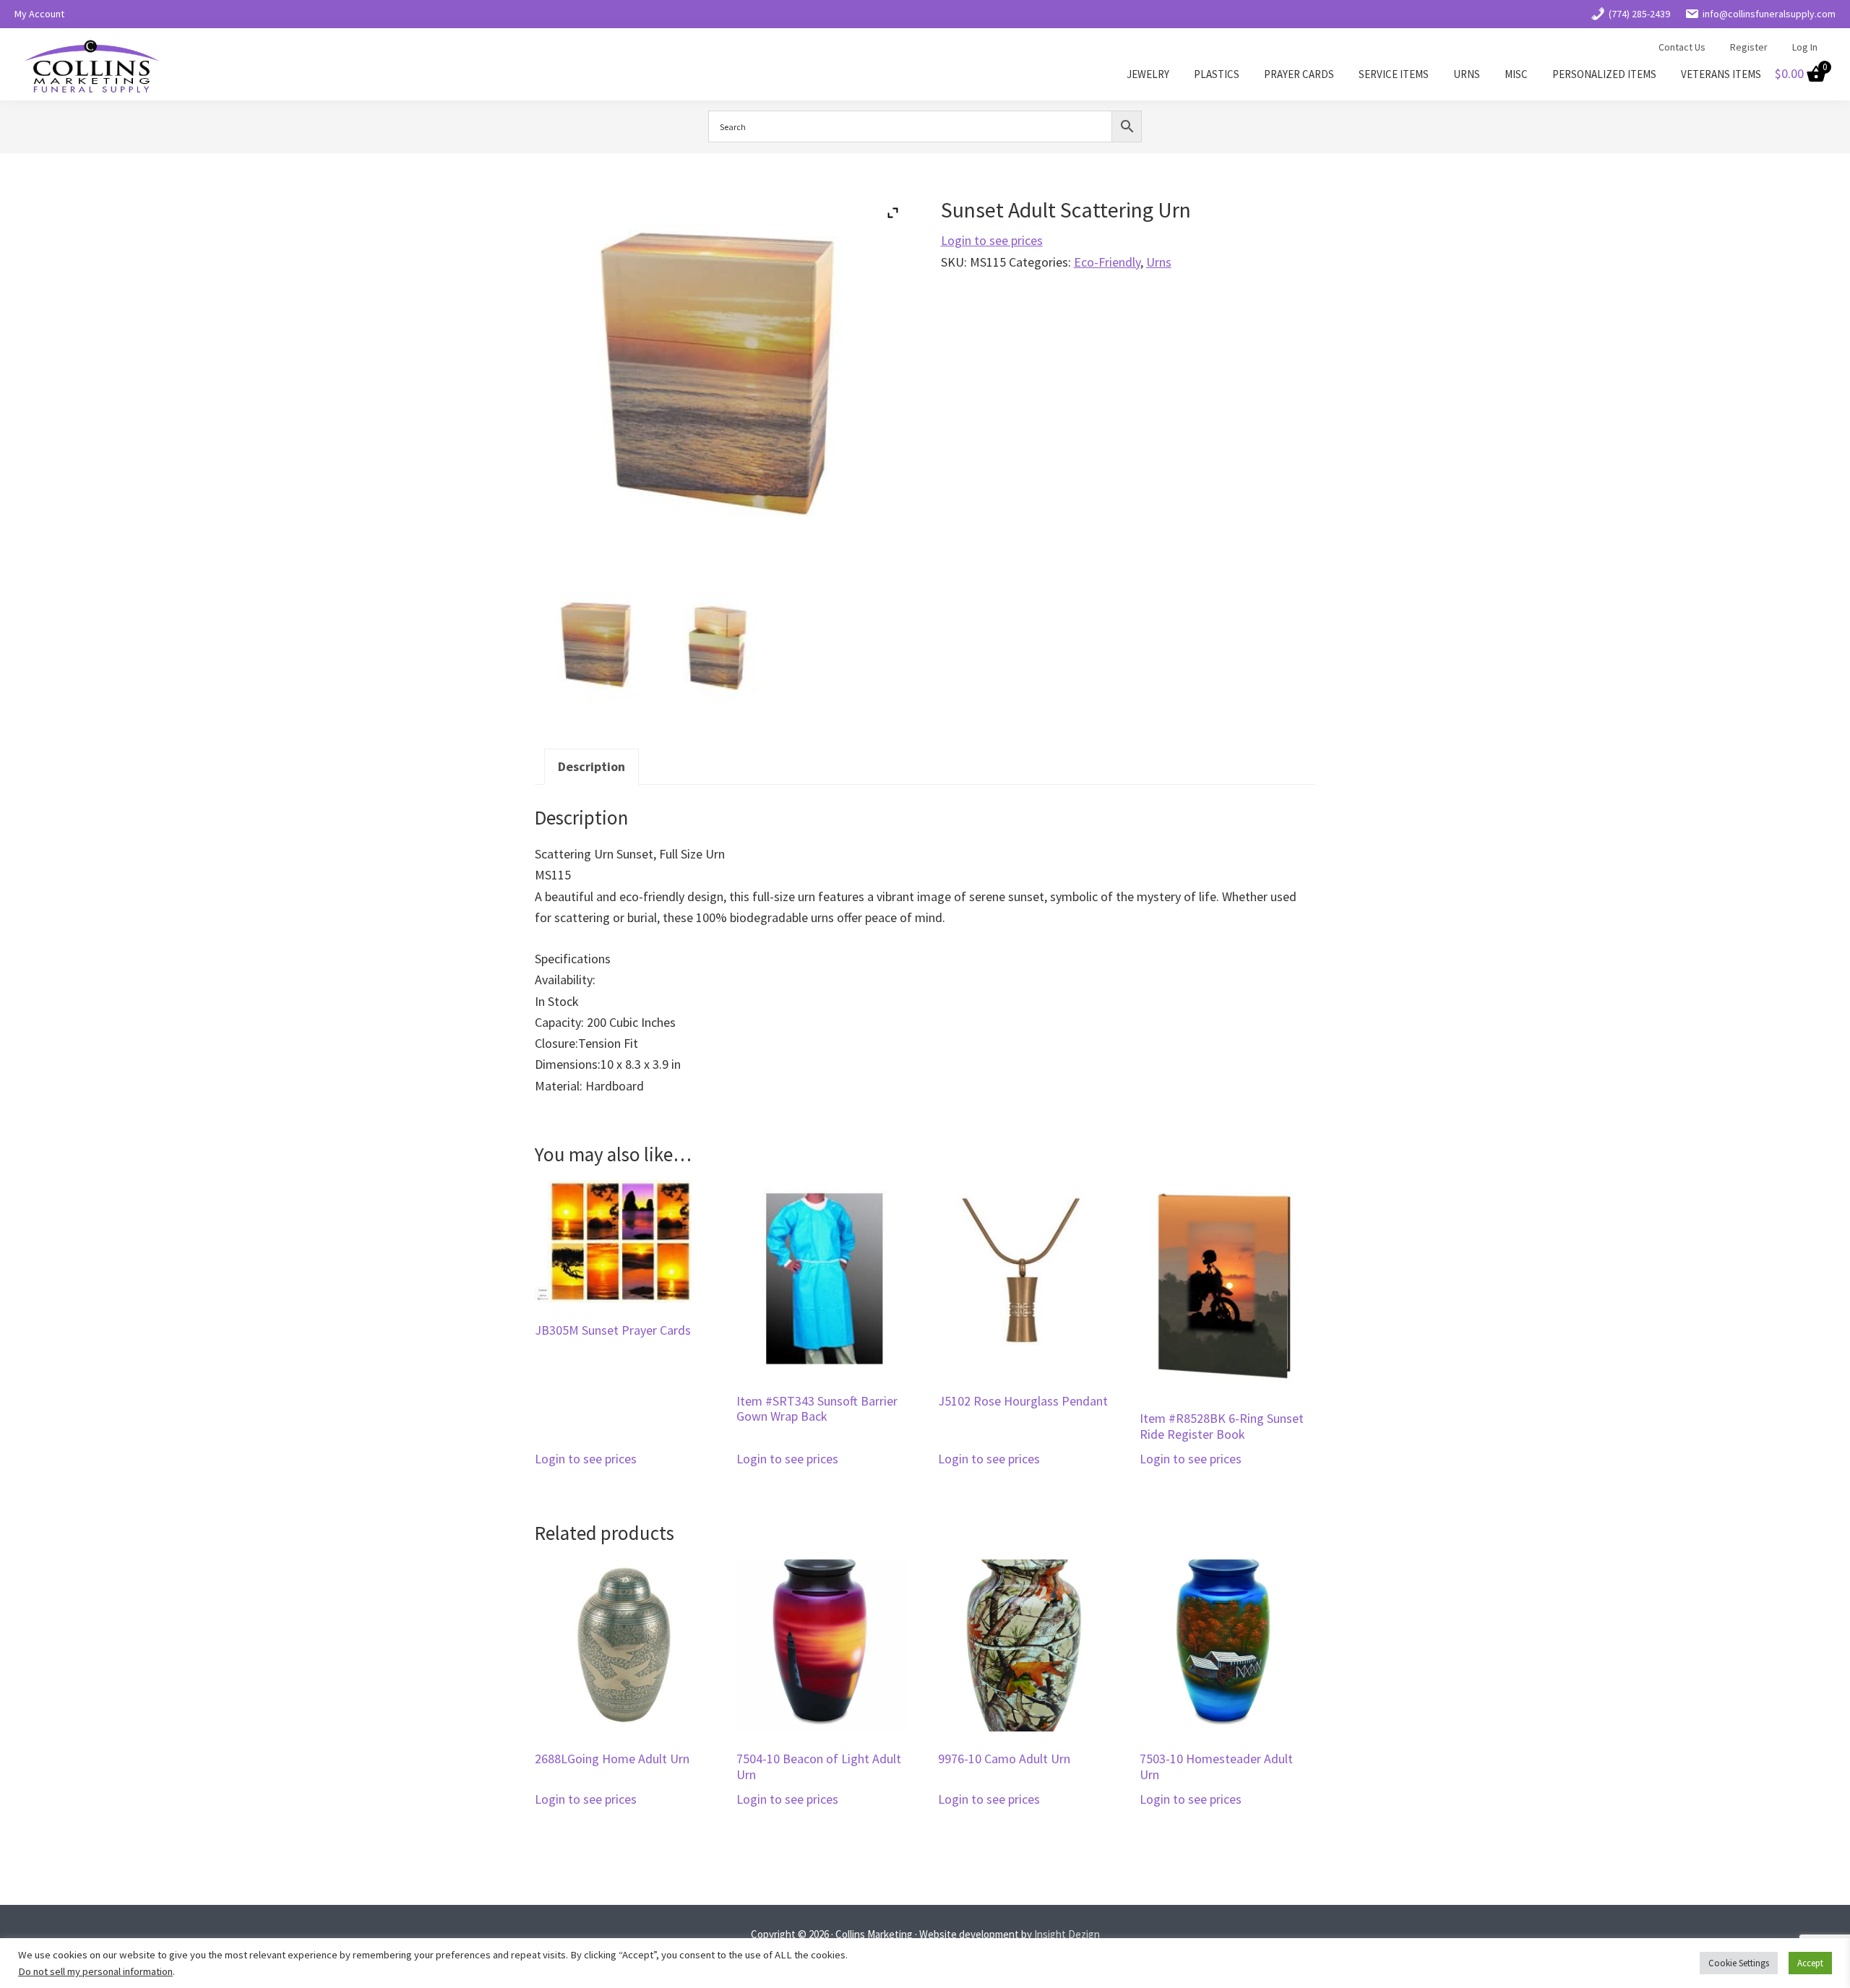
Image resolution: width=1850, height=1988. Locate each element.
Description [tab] (591, 766)
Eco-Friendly (1107, 262)
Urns (1159, 262)
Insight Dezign (1067, 1934)
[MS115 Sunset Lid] (722, 648)
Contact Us (1682, 47)
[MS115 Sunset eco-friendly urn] (598, 648)
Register (1749, 47)
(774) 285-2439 (1639, 14)
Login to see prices (992, 240)
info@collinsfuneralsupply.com (1769, 14)
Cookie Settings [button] (1739, 1963)
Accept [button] (1810, 1963)
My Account (39, 14)
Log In (1805, 47)
